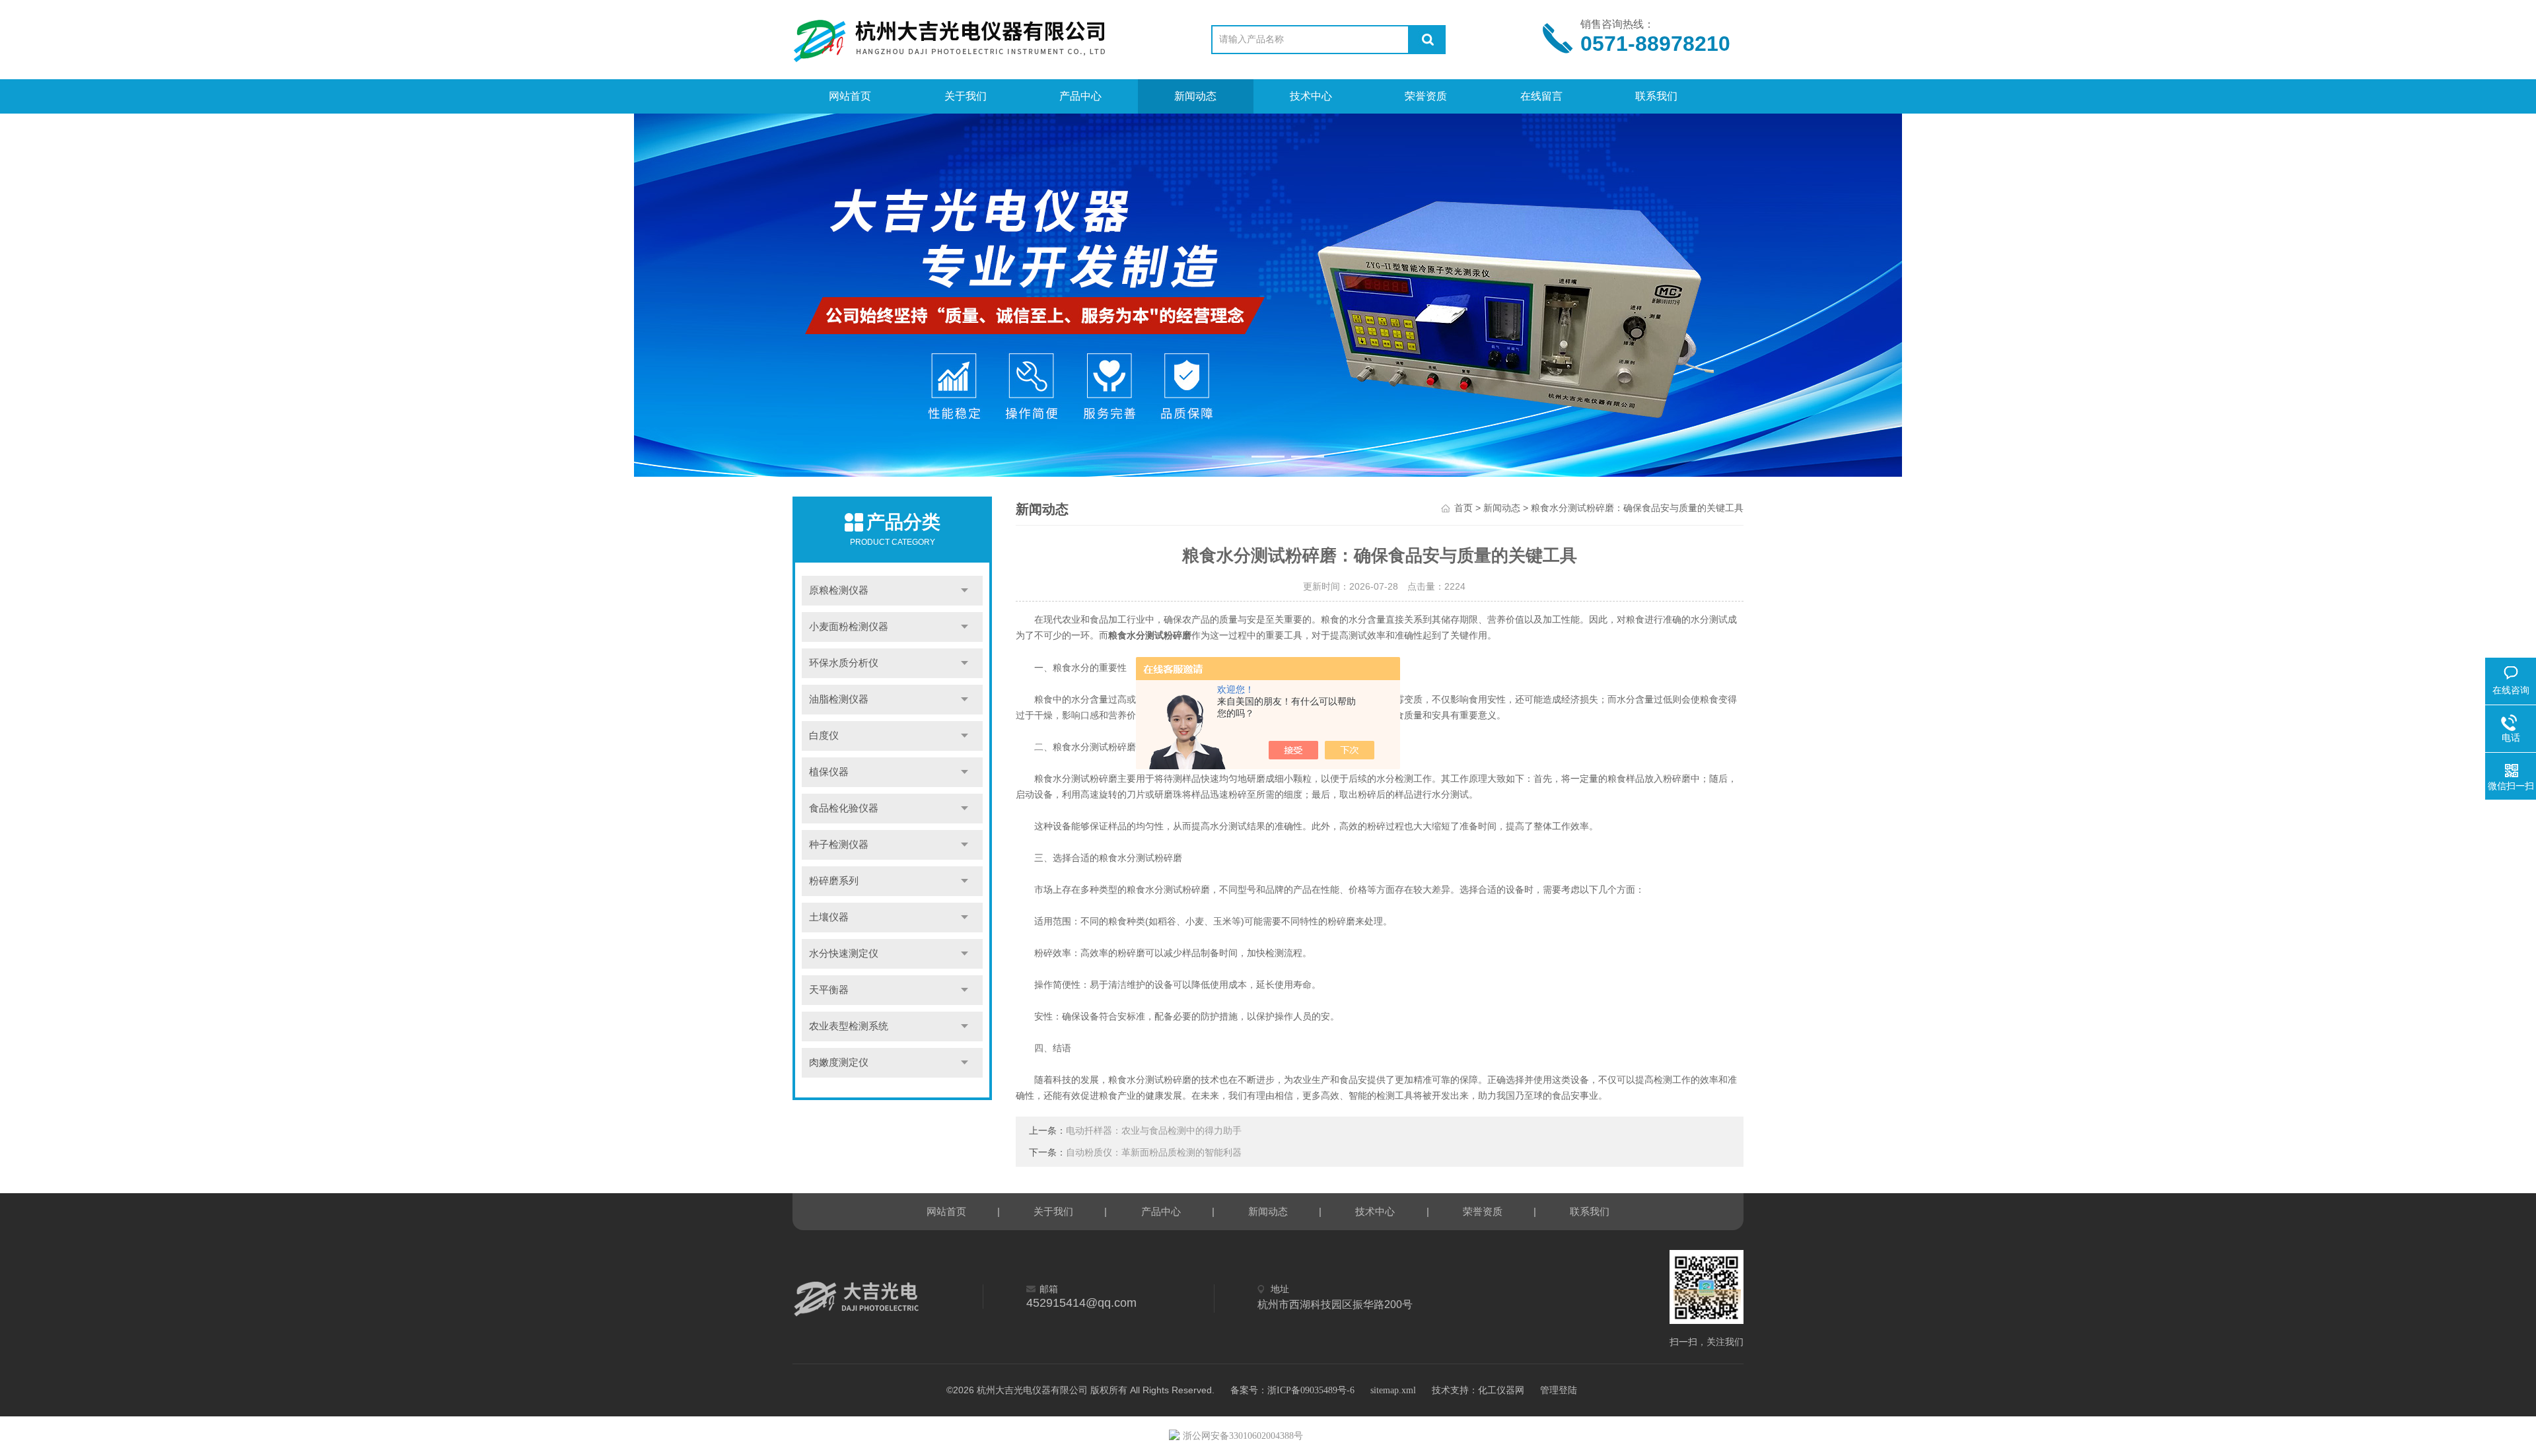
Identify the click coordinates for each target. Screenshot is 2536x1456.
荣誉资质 (1426, 96)
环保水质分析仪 (844, 663)
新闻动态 (1195, 96)
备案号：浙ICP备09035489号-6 (1292, 1390)
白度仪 (824, 736)
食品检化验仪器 (844, 808)
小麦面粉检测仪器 (849, 627)
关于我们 (966, 96)
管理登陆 (1559, 1390)
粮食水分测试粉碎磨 (1150, 636)
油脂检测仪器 (839, 699)
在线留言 (1541, 96)
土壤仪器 (829, 917)
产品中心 (1080, 96)
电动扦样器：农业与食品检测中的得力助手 (1154, 1131)
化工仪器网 (1501, 1390)
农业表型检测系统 (849, 1026)
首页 (1463, 508)
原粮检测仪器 (839, 590)
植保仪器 (829, 772)
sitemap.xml (1393, 1390)
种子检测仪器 (839, 845)
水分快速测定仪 (844, 953)
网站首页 (850, 96)
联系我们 (1656, 96)
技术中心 (1311, 96)
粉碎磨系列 (834, 881)
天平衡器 (829, 990)
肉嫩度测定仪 (839, 1062)
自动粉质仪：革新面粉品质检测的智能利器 (1154, 1153)
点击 (965, 591)
